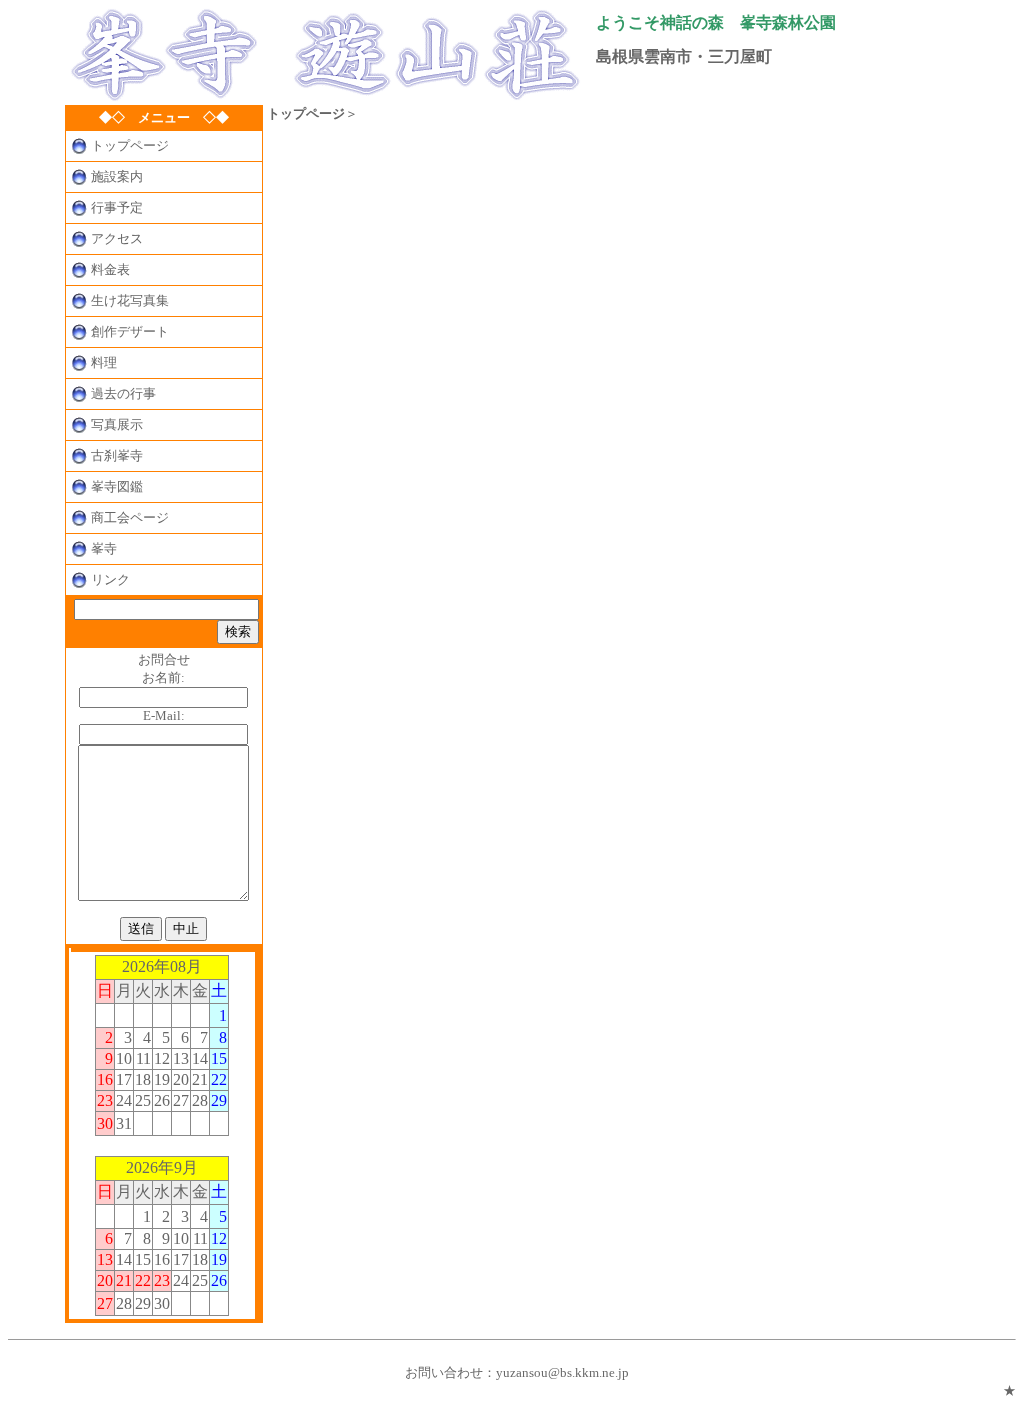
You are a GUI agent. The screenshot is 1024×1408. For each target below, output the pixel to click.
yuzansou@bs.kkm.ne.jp (562, 1372)
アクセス (117, 238)
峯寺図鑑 (117, 486)
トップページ (130, 145)
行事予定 (117, 207)
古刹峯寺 (117, 455)
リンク (110, 579)
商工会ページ (130, 517)
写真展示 (117, 424)
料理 (104, 362)
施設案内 (117, 176)
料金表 (110, 269)
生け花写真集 (130, 300)
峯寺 (104, 548)
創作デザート (130, 331)
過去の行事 (123, 393)
